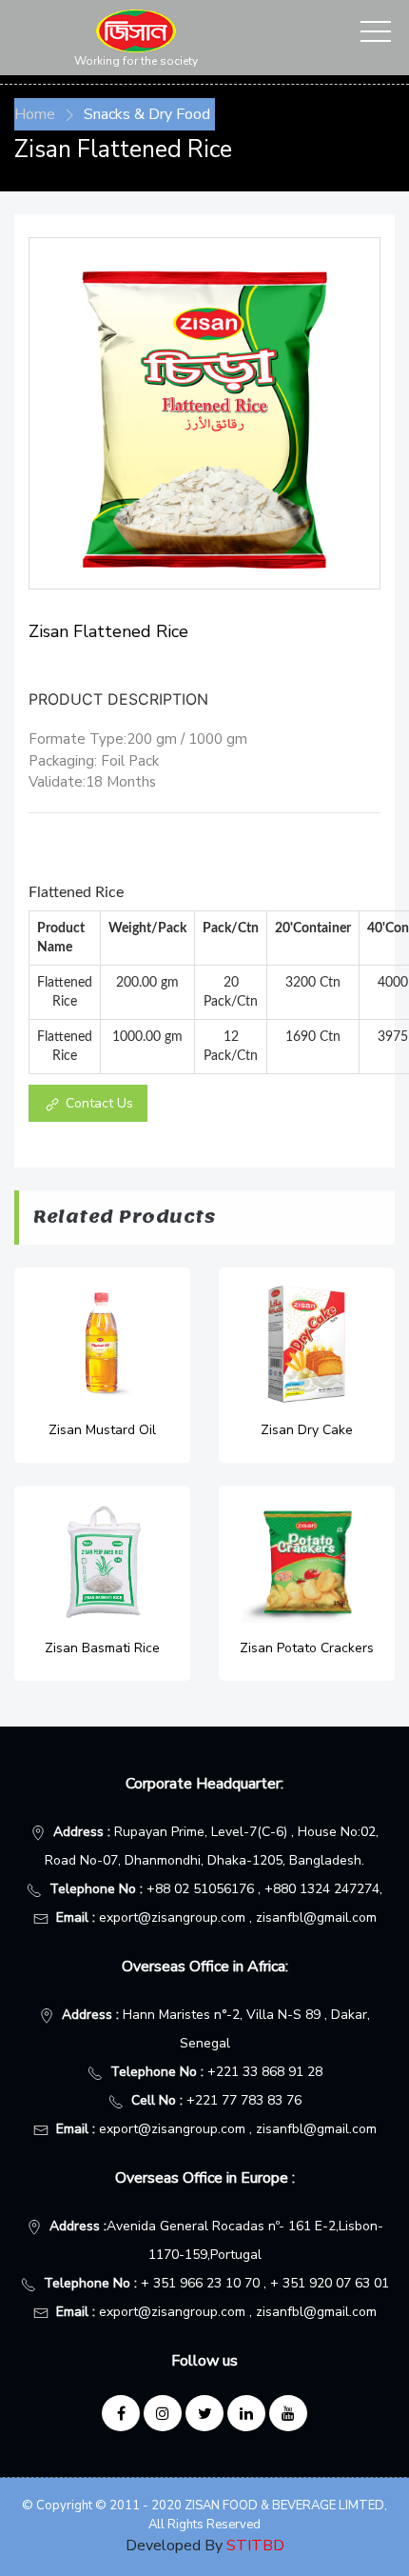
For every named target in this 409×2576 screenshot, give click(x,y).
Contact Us (97, 1103)
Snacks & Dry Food (147, 114)
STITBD (255, 2546)
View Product (103, 1365)
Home (35, 114)
